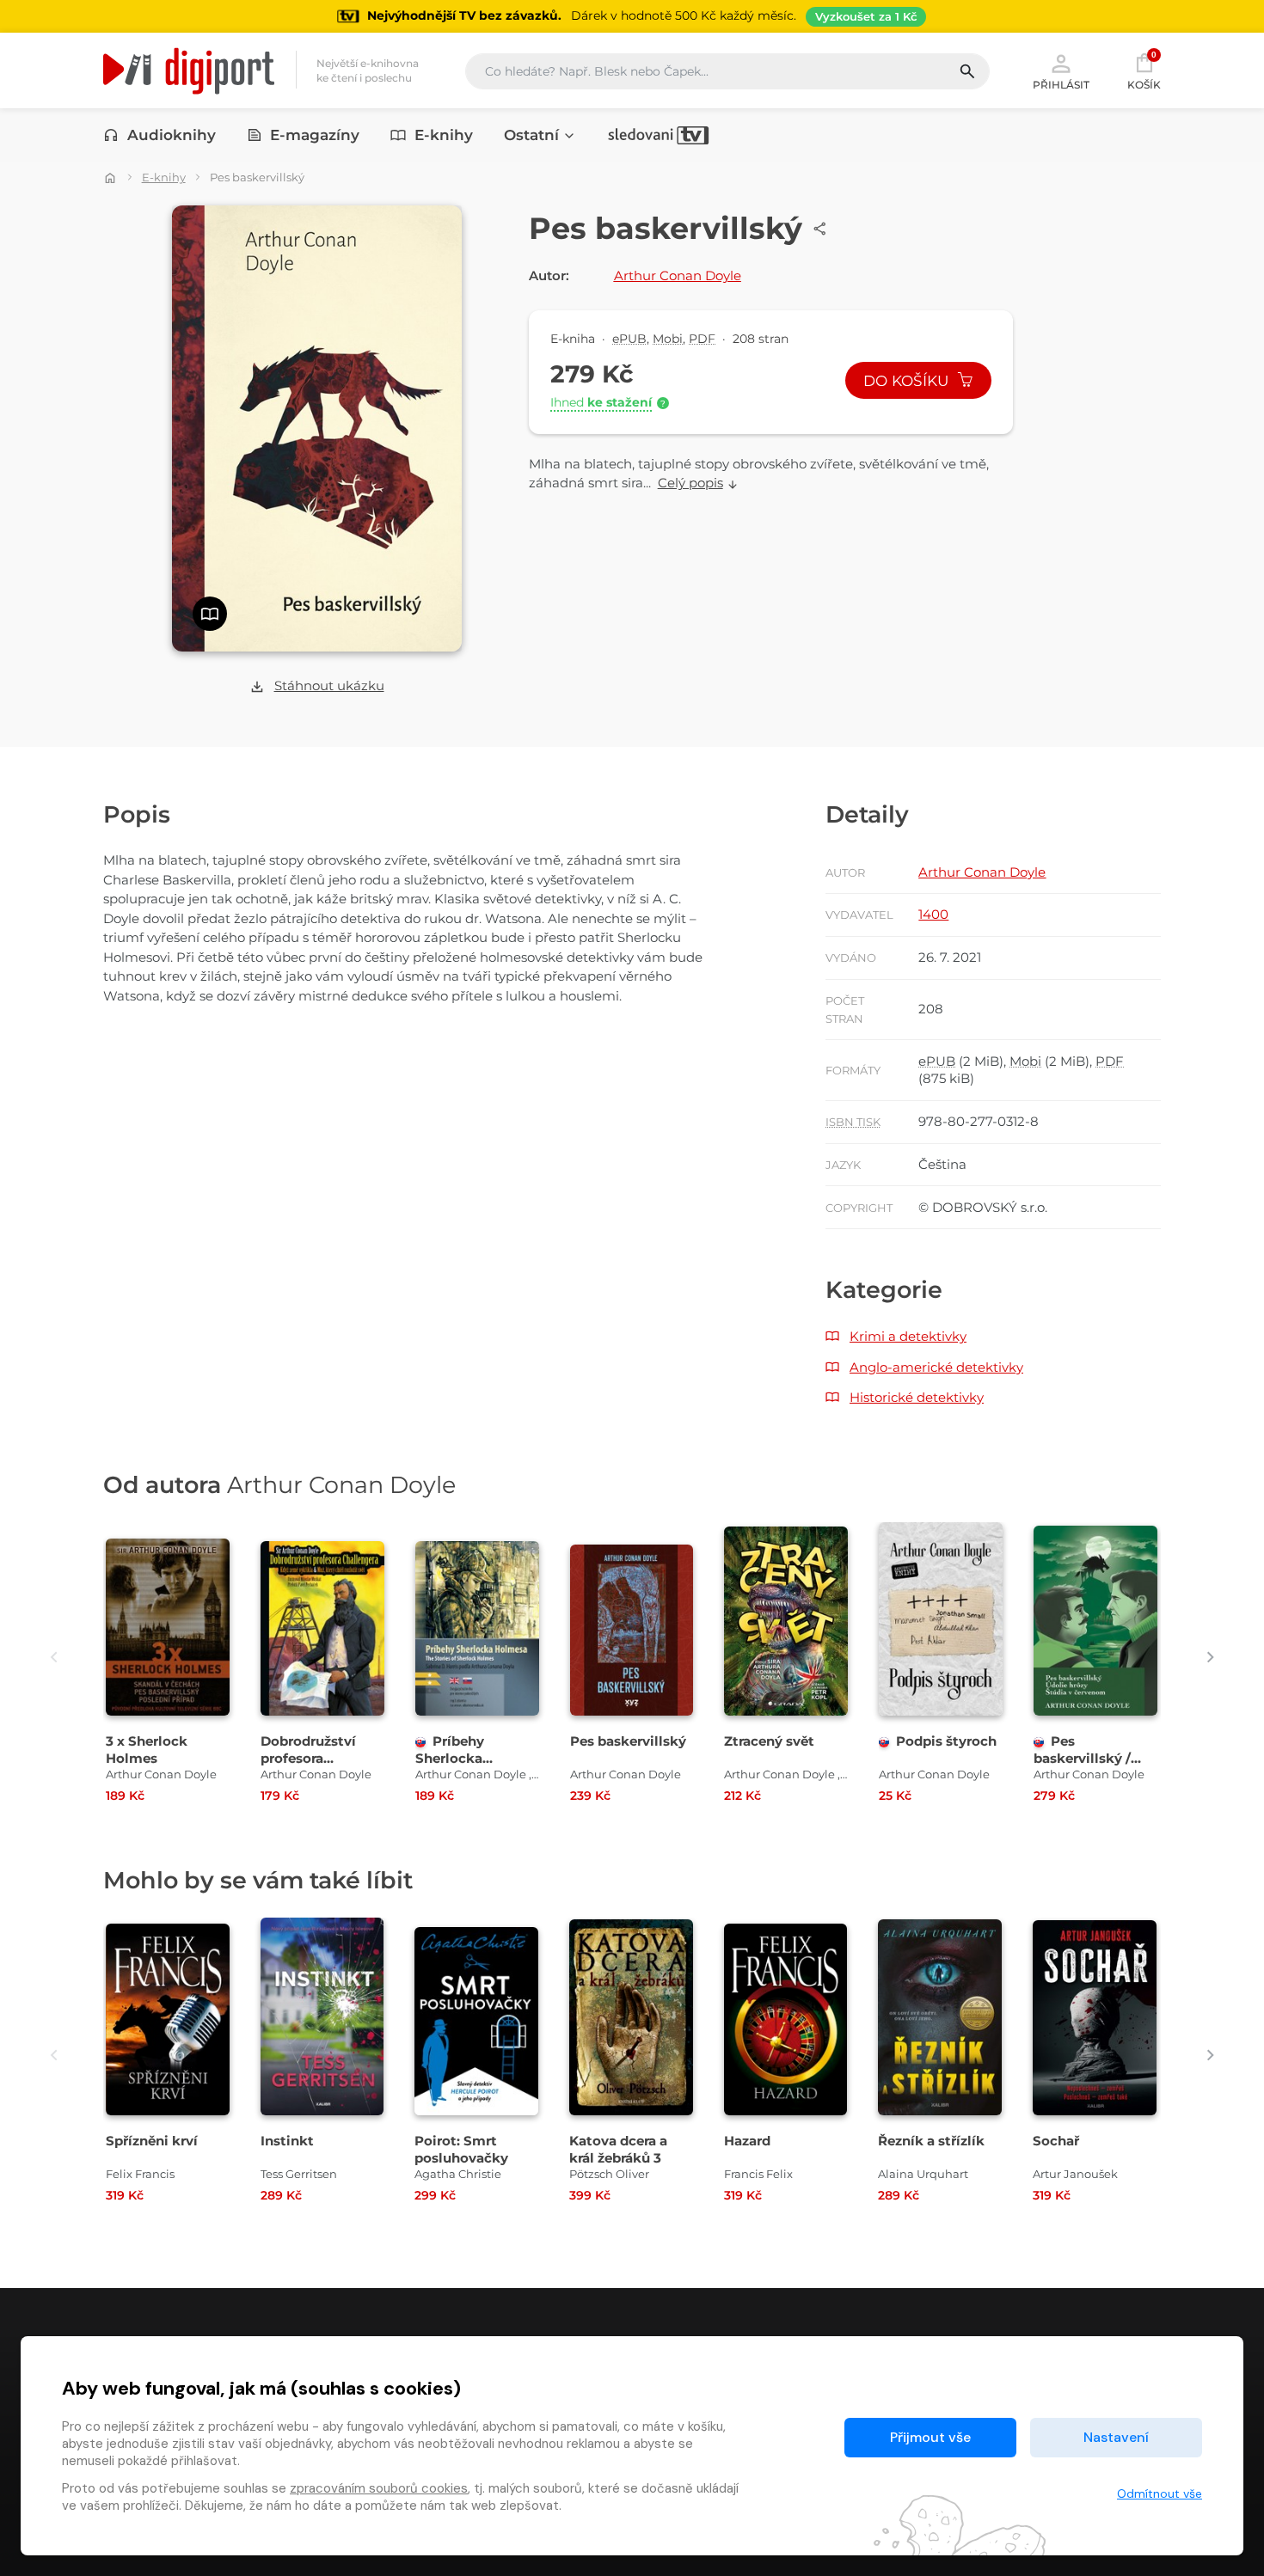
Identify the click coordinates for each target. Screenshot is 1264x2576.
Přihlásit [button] (1061, 84)
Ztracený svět (769, 1741)
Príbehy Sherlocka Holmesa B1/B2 (465, 1757)
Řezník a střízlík (931, 2141)
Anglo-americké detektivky (936, 1367)
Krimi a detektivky (908, 1336)
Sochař (1056, 2141)
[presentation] (54, 1658)
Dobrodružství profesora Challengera (308, 1757)
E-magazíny (315, 135)
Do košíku (908, 381)
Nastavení (1116, 2437)
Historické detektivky (917, 1397)
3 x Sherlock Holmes (147, 1749)
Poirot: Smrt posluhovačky (461, 2149)
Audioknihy (172, 135)
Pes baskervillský (628, 1741)
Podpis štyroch (946, 1741)
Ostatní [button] (531, 135)
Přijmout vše (930, 2437)
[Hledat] (974, 71)
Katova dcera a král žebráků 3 (618, 2149)
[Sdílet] (820, 229)
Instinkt (287, 2141)
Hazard (747, 2141)
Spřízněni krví (152, 2141)
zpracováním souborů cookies (379, 2488)
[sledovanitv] (659, 135)
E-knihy (444, 135)
